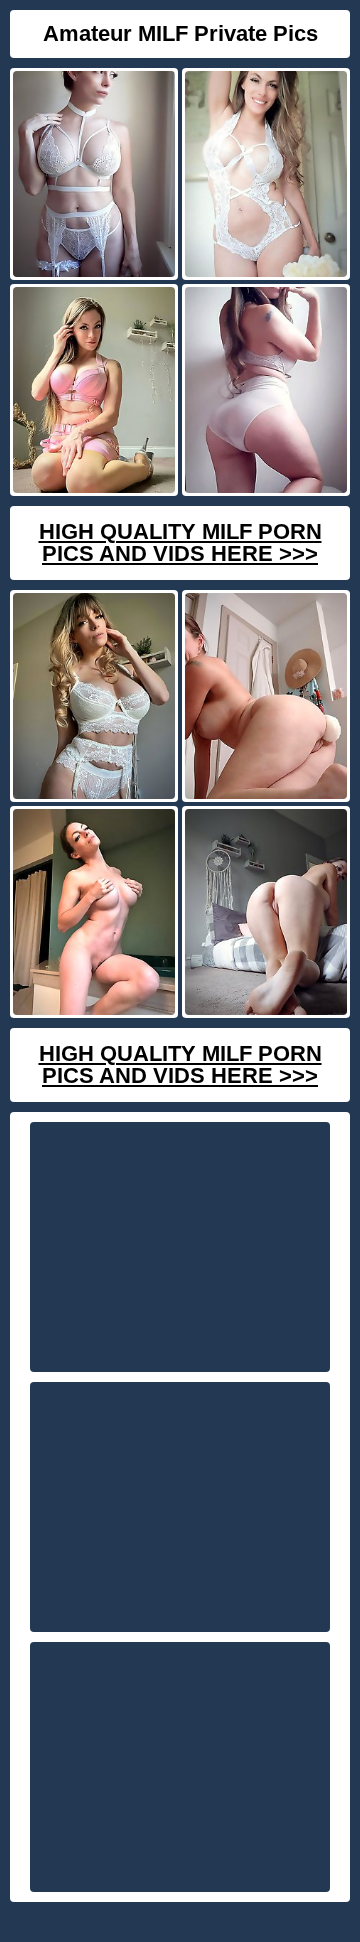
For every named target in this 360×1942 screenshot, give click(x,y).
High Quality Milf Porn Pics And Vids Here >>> (180, 542)
